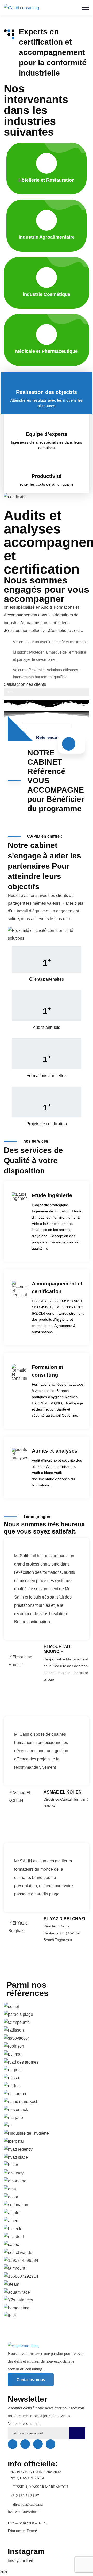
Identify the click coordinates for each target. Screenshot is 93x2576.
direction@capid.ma (28, 2504)
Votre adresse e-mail (24, 2423)
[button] (47, 2324)
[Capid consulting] (21, 8)
